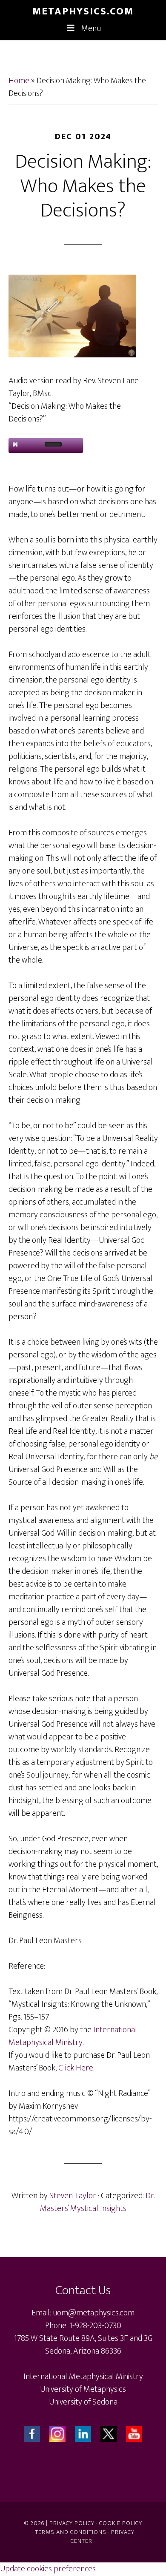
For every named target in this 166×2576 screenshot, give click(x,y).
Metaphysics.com (83, 11)
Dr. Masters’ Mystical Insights (97, 2202)
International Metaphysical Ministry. (73, 2036)
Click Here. (76, 2068)
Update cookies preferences (48, 2569)
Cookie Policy (121, 2523)
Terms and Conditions (71, 2532)
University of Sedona (83, 2402)
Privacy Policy (72, 2523)
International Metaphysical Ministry (83, 2377)
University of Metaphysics (83, 2389)
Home (19, 81)
